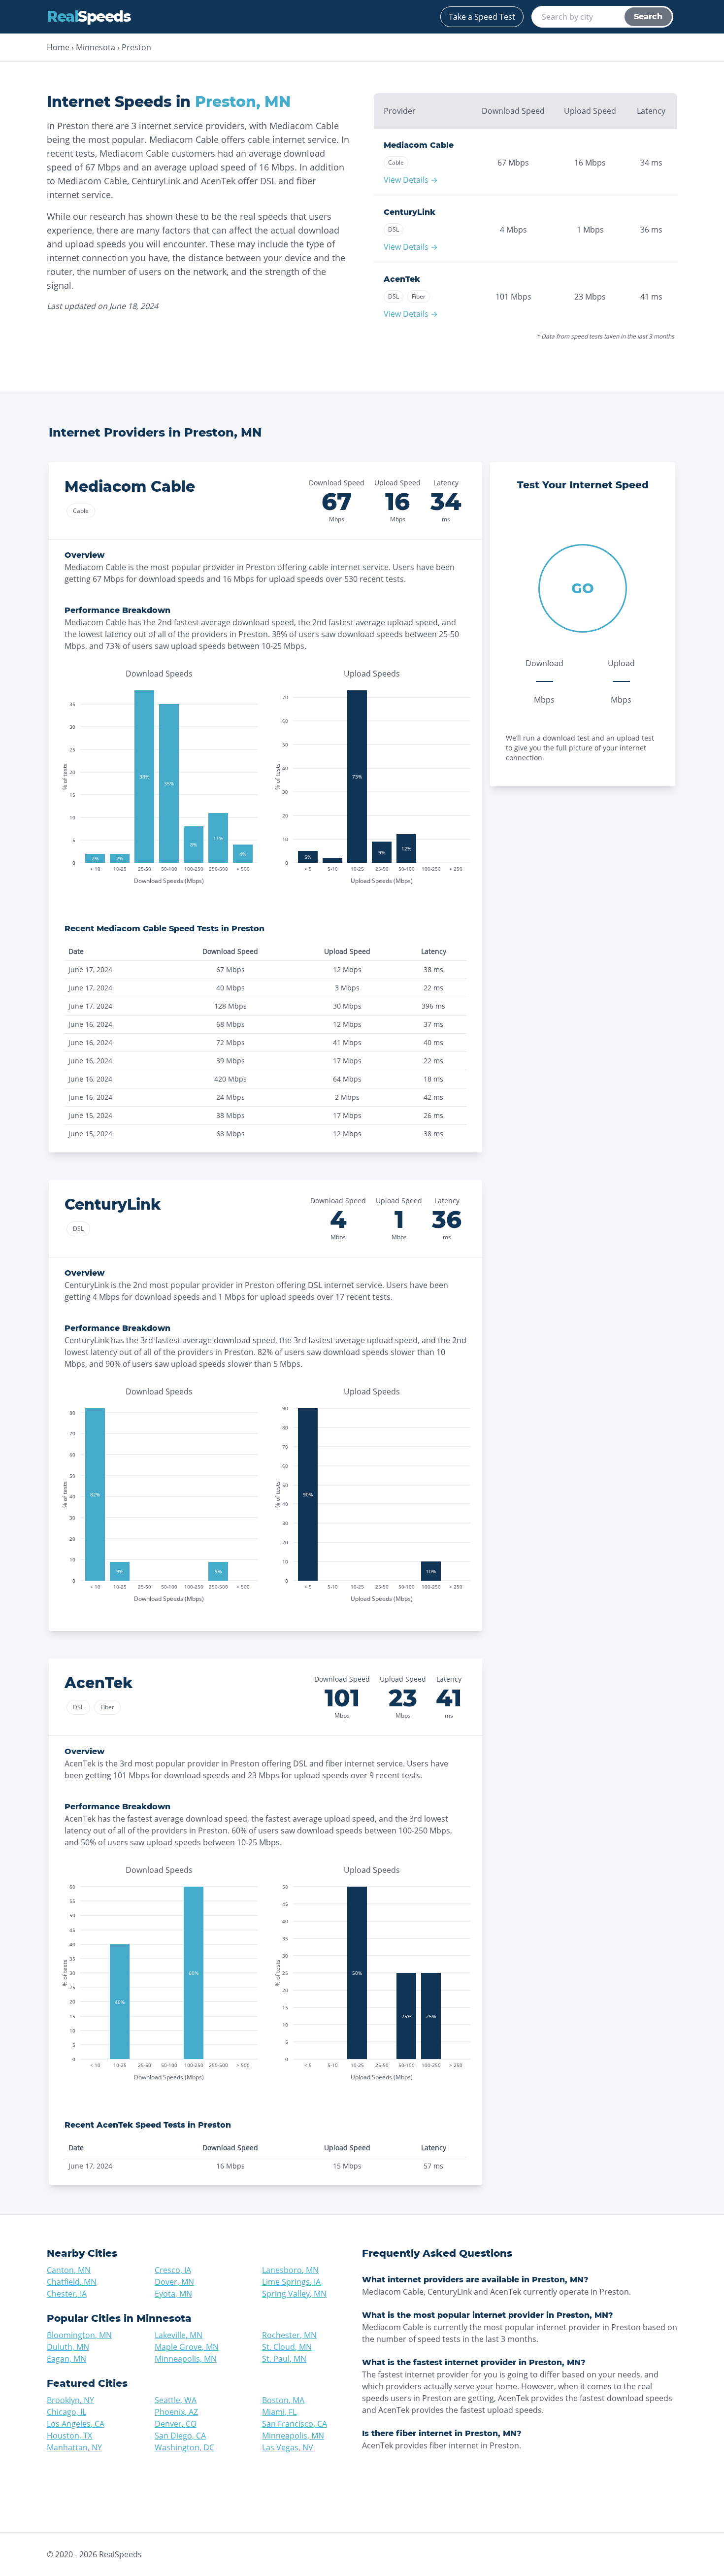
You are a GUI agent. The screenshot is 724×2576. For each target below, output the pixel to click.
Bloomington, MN (79, 2335)
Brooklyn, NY (70, 2400)
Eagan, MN (66, 2359)
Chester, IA (67, 2294)
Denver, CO (176, 2424)
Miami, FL (279, 2412)
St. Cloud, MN (287, 2347)
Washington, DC (184, 2447)
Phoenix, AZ (176, 2412)
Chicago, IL (66, 2412)
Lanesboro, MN (290, 2270)
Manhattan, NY (74, 2447)
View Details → (411, 180)
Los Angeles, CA (76, 2424)
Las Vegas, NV (288, 2447)
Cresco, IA (173, 2270)
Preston (136, 47)
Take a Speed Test (482, 17)
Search (648, 17)
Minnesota (96, 47)
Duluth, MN (68, 2347)
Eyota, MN (173, 2294)
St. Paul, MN (284, 2359)
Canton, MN (69, 2270)
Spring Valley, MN (294, 2294)
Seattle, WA (176, 2400)
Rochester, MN (289, 2335)
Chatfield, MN (72, 2282)
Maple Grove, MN (187, 2347)
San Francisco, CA (295, 2424)
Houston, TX (69, 2436)
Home (58, 47)
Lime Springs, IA (291, 2282)
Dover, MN (174, 2282)
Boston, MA (283, 2400)
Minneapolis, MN (186, 2359)
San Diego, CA (180, 2436)
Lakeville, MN (179, 2335)
